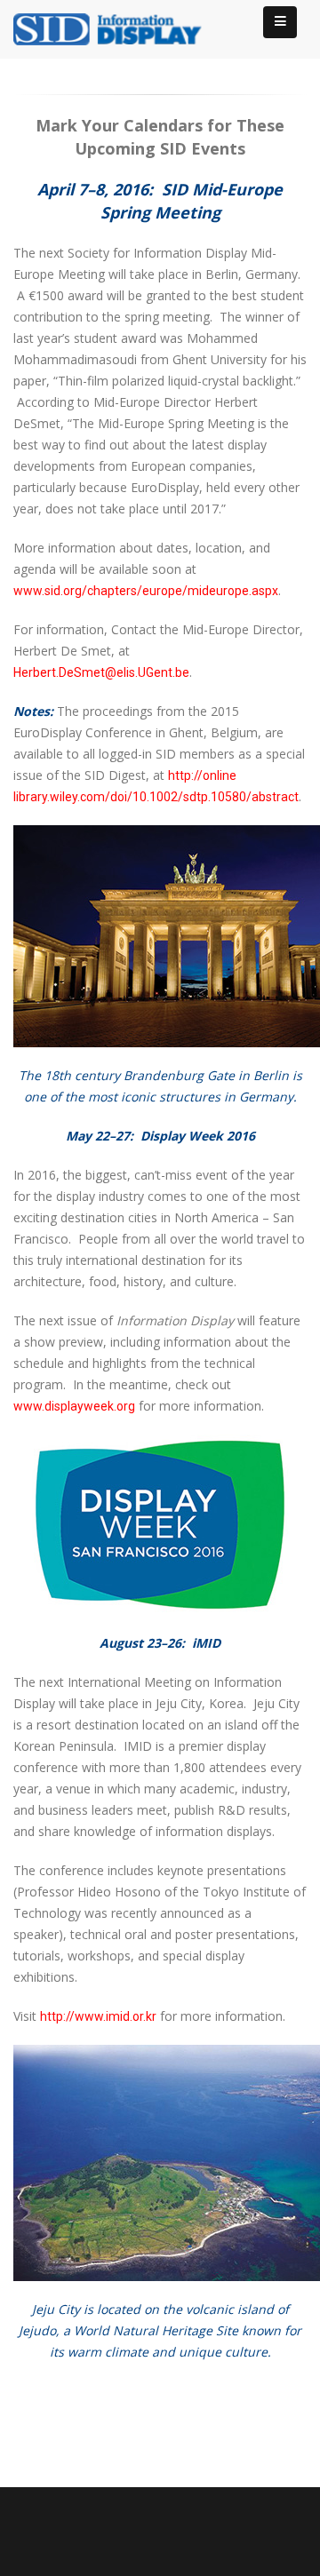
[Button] (280, 22)
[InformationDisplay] (116, 28)
